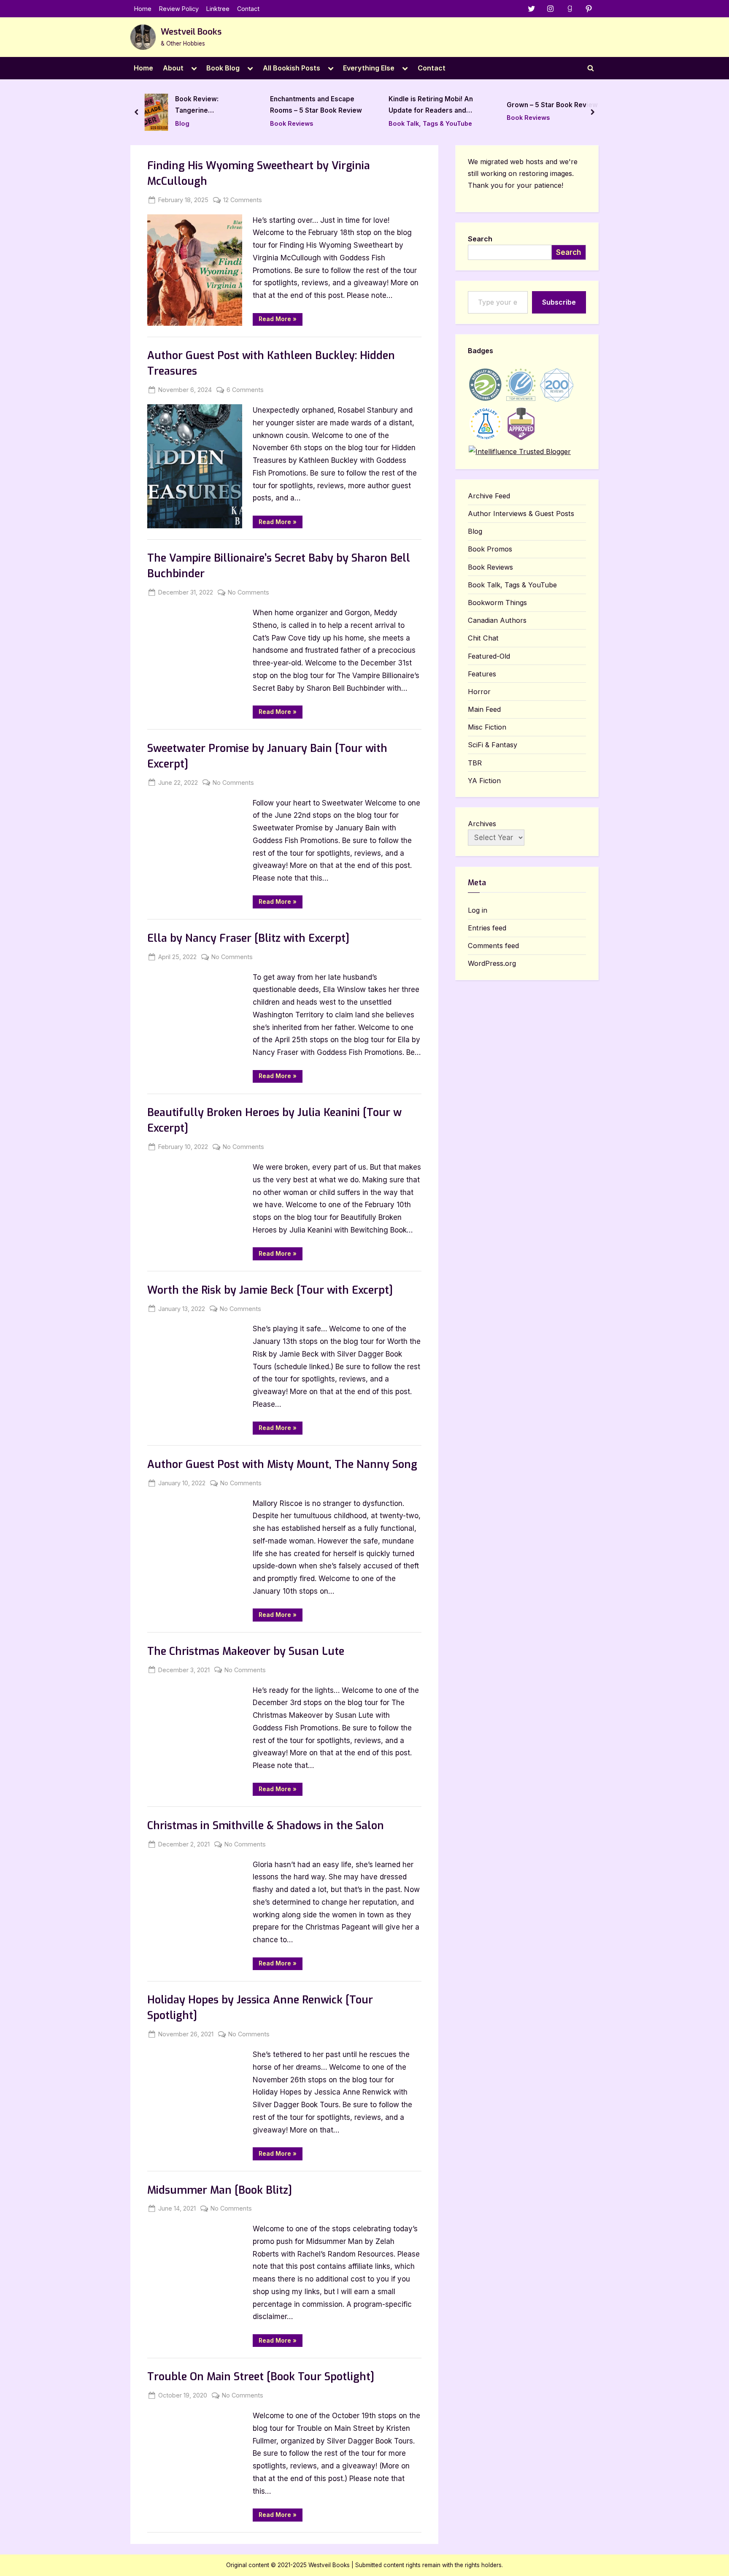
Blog (475, 531)
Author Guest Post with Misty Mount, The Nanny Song (282, 1464)
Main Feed (484, 709)
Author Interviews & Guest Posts (521, 514)
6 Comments (245, 390)
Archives (482, 824)
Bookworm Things (497, 603)
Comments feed (493, 946)
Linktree (218, 9)
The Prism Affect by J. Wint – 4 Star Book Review (576, 105)
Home (143, 9)
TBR (475, 763)
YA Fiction (484, 781)
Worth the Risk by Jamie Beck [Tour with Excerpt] (270, 1290)
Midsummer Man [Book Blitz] (220, 2190)
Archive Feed (489, 496)
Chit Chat (483, 638)
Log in (478, 910)
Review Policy (179, 9)
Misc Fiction (487, 727)
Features (482, 674)
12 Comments (243, 200)
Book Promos (490, 549)
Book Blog (223, 68)
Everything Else (369, 68)
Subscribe (559, 302)
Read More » (281, 320)
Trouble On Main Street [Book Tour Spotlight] (261, 2377)
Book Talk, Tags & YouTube (335, 123)
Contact (248, 9)
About (173, 68)
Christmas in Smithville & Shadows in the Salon (266, 1826)
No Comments (248, 593)
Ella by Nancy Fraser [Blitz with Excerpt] (248, 938)
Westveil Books (191, 32)
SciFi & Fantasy (493, 745)
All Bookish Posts (292, 68)
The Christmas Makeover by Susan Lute (246, 1651)
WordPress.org (492, 963)
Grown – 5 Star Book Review (457, 105)
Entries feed (487, 928)
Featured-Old (489, 656)
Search (480, 239)
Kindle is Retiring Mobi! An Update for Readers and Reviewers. (335, 106)
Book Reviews (196, 123)
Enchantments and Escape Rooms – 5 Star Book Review (221, 105)
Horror (479, 692)
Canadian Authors (497, 620)
